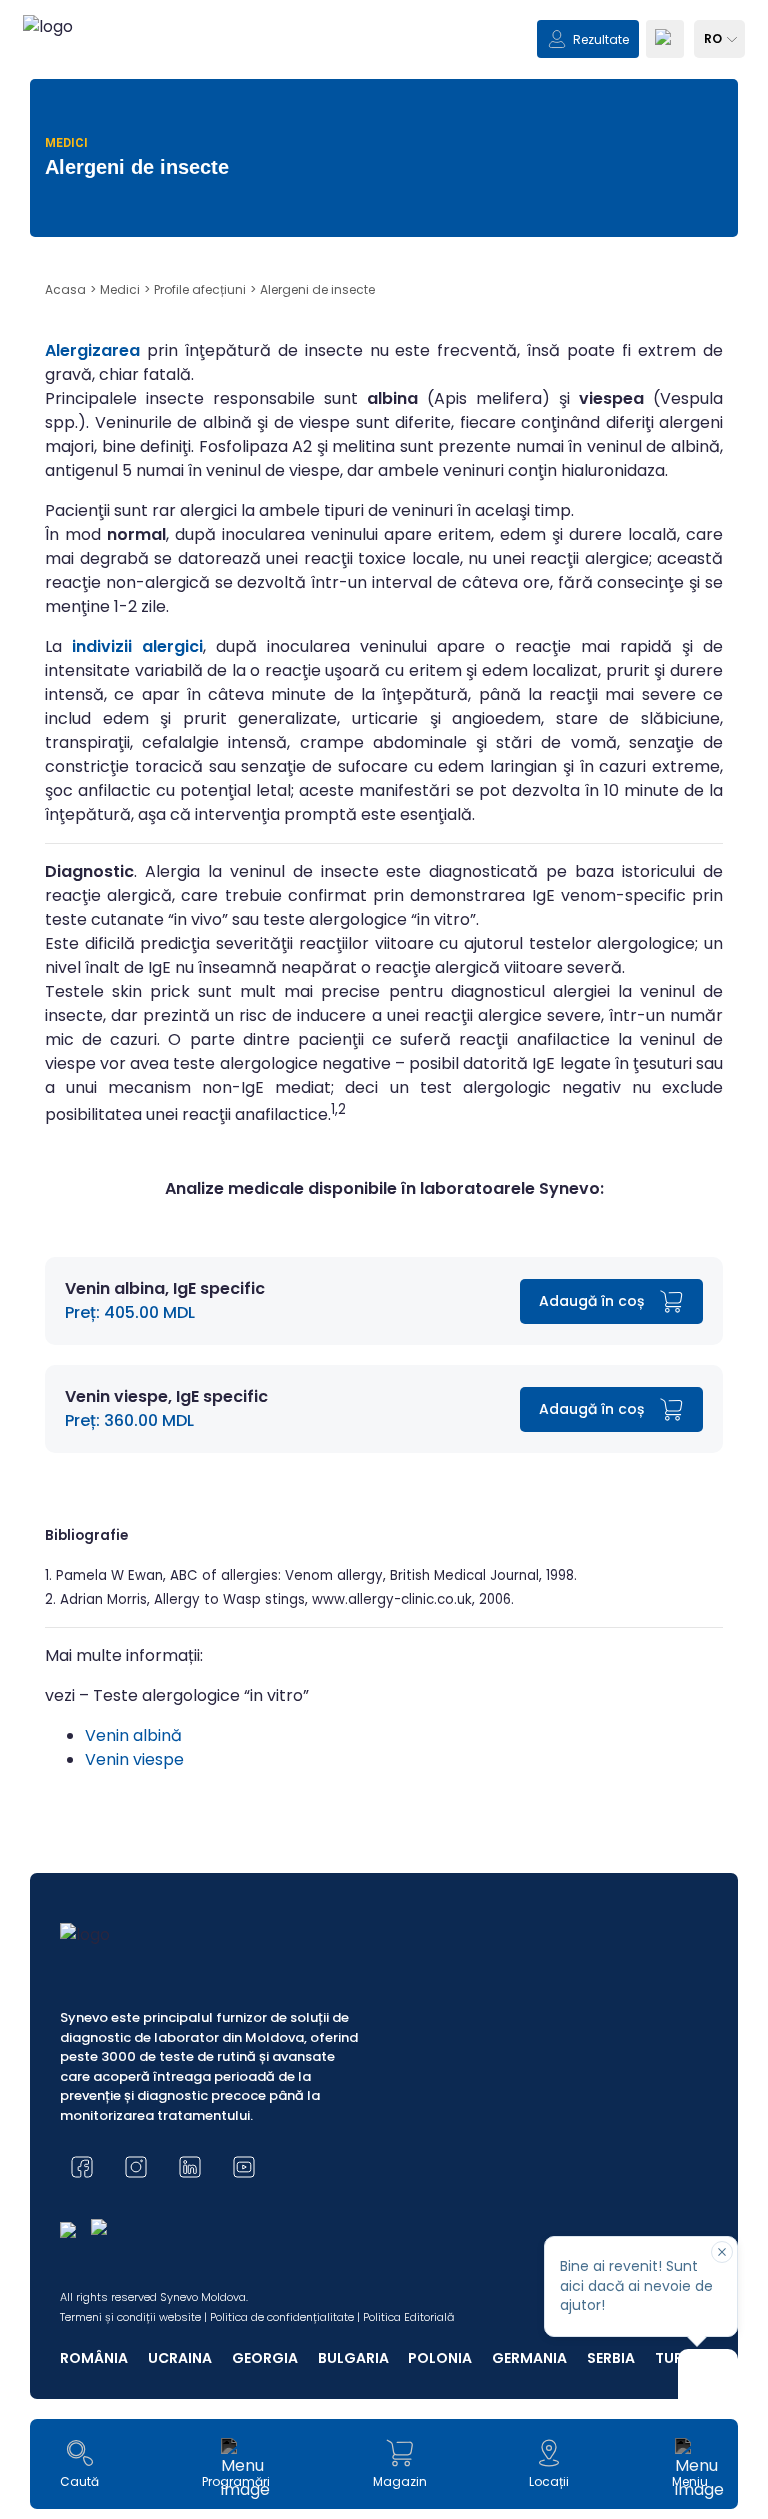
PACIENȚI (83, 1114)
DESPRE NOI (92, 1199)
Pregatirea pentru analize (384, 1298)
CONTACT (87, 1242)
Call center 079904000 (384, 1366)
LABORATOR (93, 1157)
